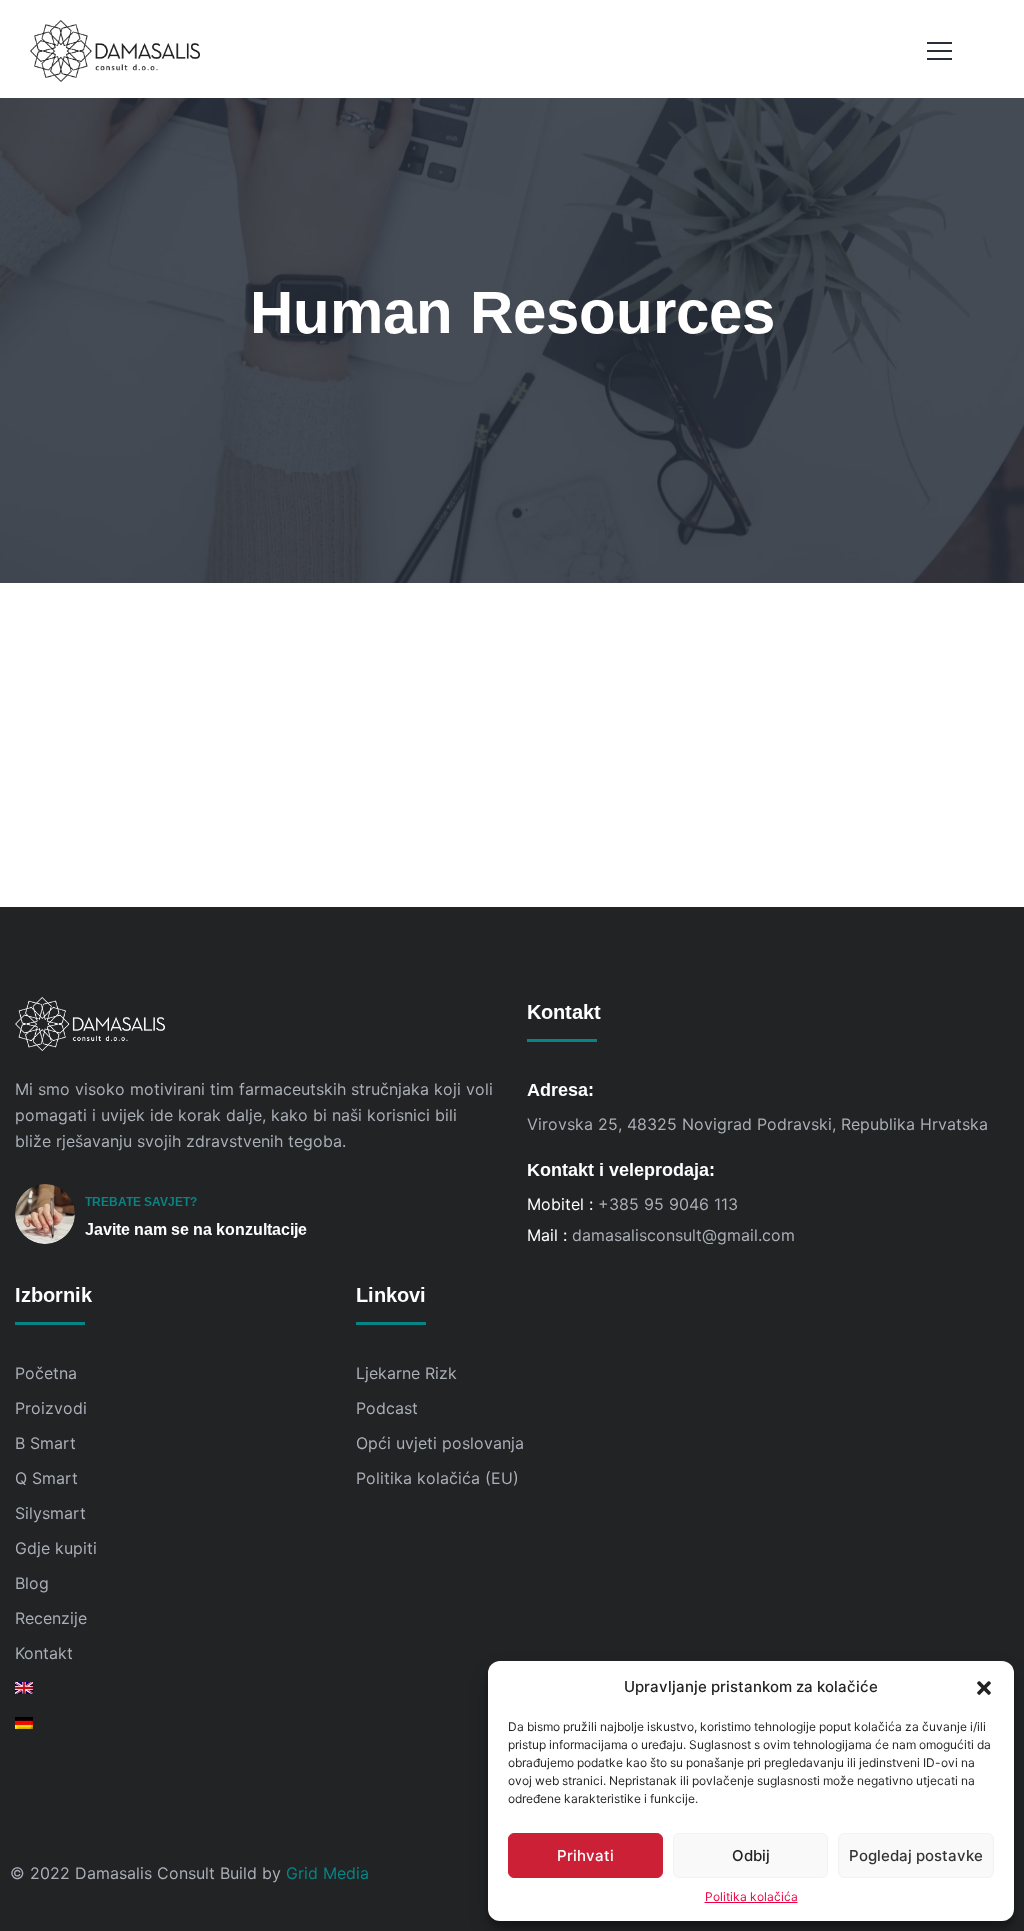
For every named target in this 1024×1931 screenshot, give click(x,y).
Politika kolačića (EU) (437, 1478)
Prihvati (585, 1855)
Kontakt (44, 1653)
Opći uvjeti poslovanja (440, 1443)
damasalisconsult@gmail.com (683, 1235)
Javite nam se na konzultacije (196, 1229)
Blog (32, 1583)
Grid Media (327, 1873)
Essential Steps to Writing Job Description (263, 844)
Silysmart (50, 1513)
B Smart (45, 1443)
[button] (984, 1687)
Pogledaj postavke (916, 1855)
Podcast (387, 1408)
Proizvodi (51, 1408)
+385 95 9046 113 (668, 1204)
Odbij (751, 1855)
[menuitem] (170, 1688)
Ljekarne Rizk (406, 1373)
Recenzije (51, 1618)
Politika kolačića (751, 1896)
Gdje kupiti (56, 1548)
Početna (46, 1373)
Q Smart (46, 1478)
